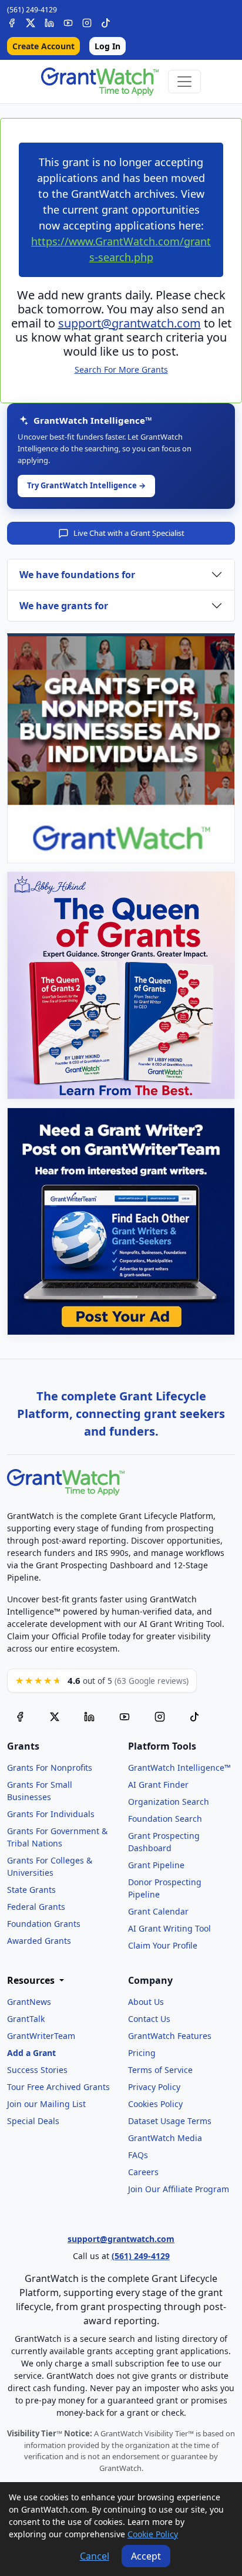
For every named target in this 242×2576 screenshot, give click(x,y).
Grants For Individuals (51, 1814)
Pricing (142, 2053)
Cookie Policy (153, 2534)
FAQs (138, 2155)
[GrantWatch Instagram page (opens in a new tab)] (160, 1716)
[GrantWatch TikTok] (106, 21)
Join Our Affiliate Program (179, 2189)
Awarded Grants (39, 1941)
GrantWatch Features (170, 2036)
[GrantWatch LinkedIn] (49, 21)
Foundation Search (165, 1819)
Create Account (43, 46)
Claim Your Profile (163, 1945)
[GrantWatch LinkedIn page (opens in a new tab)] (89, 1716)
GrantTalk (26, 2019)
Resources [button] (32, 1981)
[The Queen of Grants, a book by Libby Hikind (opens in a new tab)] (121, 985)
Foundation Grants (44, 1924)
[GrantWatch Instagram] (87, 21)
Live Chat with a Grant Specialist (129, 533)
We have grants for (64, 606)
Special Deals (33, 2121)
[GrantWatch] (100, 82)
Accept (146, 2556)
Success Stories (37, 2070)
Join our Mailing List (46, 2104)
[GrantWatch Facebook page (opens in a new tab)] (20, 1716)
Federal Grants (36, 1907)
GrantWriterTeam (41, 2036)
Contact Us (149, 2019)
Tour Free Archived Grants (58, 2087)
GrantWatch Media (165, 2138)
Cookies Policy (155, 2104)
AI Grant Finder (158, 1785)
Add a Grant (31, 2053)
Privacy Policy (154, 2087)
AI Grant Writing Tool (169, 1928)
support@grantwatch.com (130, 323)
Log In (107, 46)
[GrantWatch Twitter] (31, 21)
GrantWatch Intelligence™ (179, 1768)
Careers (143, 2172)
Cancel (95, 2556)
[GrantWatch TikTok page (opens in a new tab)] (194, 1716)
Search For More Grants (121, 369)
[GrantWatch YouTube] (68, 21)
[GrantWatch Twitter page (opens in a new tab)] (55, 1716)
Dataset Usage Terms (170, 2121)
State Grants (31, 1890)
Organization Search (169, 1802)
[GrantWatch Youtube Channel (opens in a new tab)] (125, 1716)
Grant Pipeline (156, 1865)
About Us (146, 2002)
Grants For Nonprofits (50, 1768)
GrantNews (29, 2002)
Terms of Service (160, 2070)
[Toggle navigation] (184, 82)
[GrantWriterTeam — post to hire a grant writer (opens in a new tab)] (121, 1221)
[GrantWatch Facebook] (12, 21)
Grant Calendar (158, 1911)
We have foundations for (77, 575)
